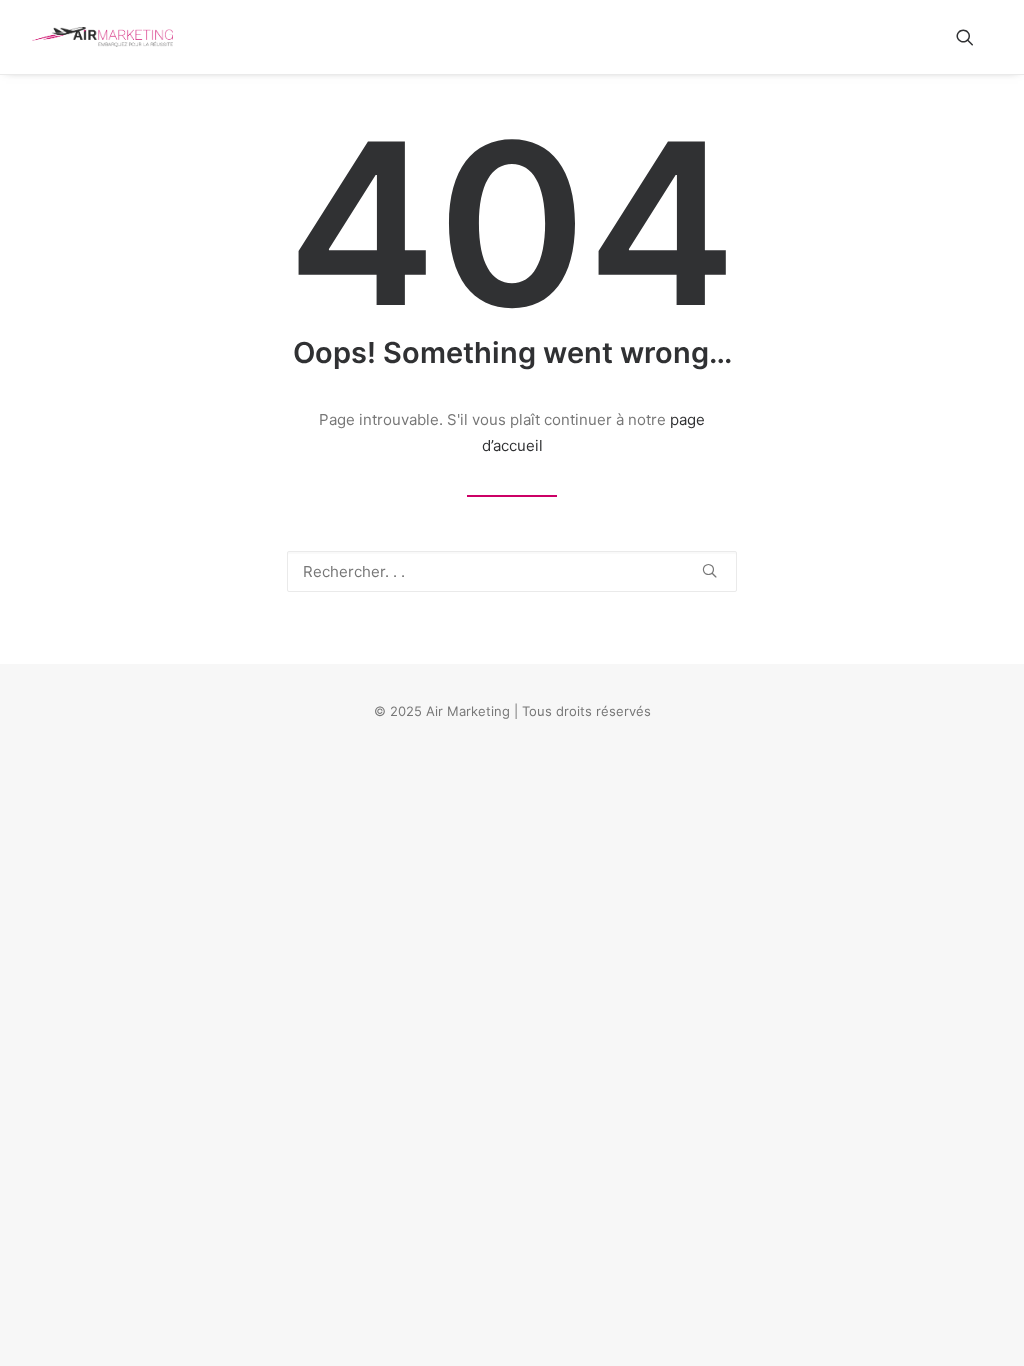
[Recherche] (512, 571)
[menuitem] (974, 37)
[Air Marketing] (102, 37)
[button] (974, 37)
